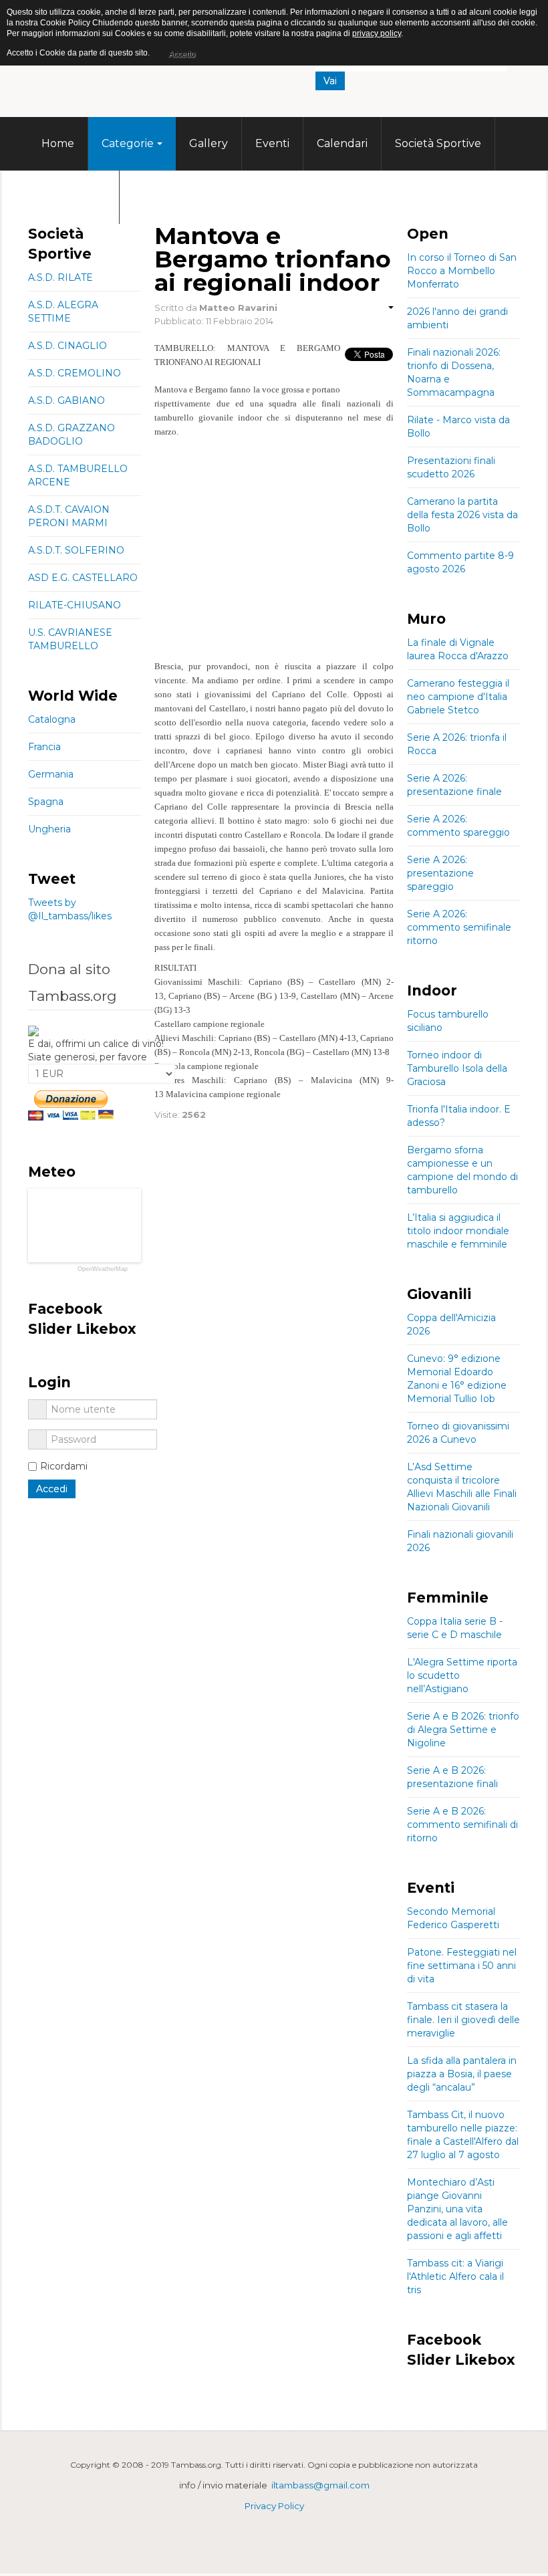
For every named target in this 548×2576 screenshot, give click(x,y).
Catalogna (52, 719)
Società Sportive (438, 143)
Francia (44, 747)
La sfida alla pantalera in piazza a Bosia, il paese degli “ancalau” (462, 2074)
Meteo (150, 197)
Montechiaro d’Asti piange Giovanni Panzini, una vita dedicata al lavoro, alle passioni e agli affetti (457, 2209)
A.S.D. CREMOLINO (75, 373)
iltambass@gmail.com (320, 2485)
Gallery (209, 143)
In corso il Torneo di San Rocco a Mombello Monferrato (462, 271)
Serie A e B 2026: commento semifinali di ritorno (462, 1825)
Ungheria (49, 829)
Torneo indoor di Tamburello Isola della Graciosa (457, 1068)
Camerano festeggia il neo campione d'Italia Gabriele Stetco (458, 697)
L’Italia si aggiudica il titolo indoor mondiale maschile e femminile (458, 1231)
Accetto (182, 54)
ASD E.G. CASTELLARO (83, 578)
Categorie (128, 143)
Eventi (272, 143)
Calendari (342, 143)
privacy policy (377, 33)
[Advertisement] (274, 559)
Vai (330, 81)
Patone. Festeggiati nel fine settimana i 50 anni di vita (462, 1966)
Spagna (46, 802)
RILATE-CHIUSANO (75, 605)
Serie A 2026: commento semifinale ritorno (459, 927)
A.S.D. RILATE (60, 277)
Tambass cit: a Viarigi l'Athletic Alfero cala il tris (455, 2276)
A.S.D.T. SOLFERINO (76, 550)
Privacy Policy (274, 2506)
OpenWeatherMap (103, 1269)
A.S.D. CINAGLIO (67, 346)
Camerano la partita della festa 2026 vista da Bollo (462, 515)
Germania (51, 774)
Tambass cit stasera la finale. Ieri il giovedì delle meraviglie (463, 2020)
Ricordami (64, 1466)
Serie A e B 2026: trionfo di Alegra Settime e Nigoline (463, 1730)
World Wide (74, 197)
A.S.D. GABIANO (66, 400)
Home (58, 143)
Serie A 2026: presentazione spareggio (440, 873)
